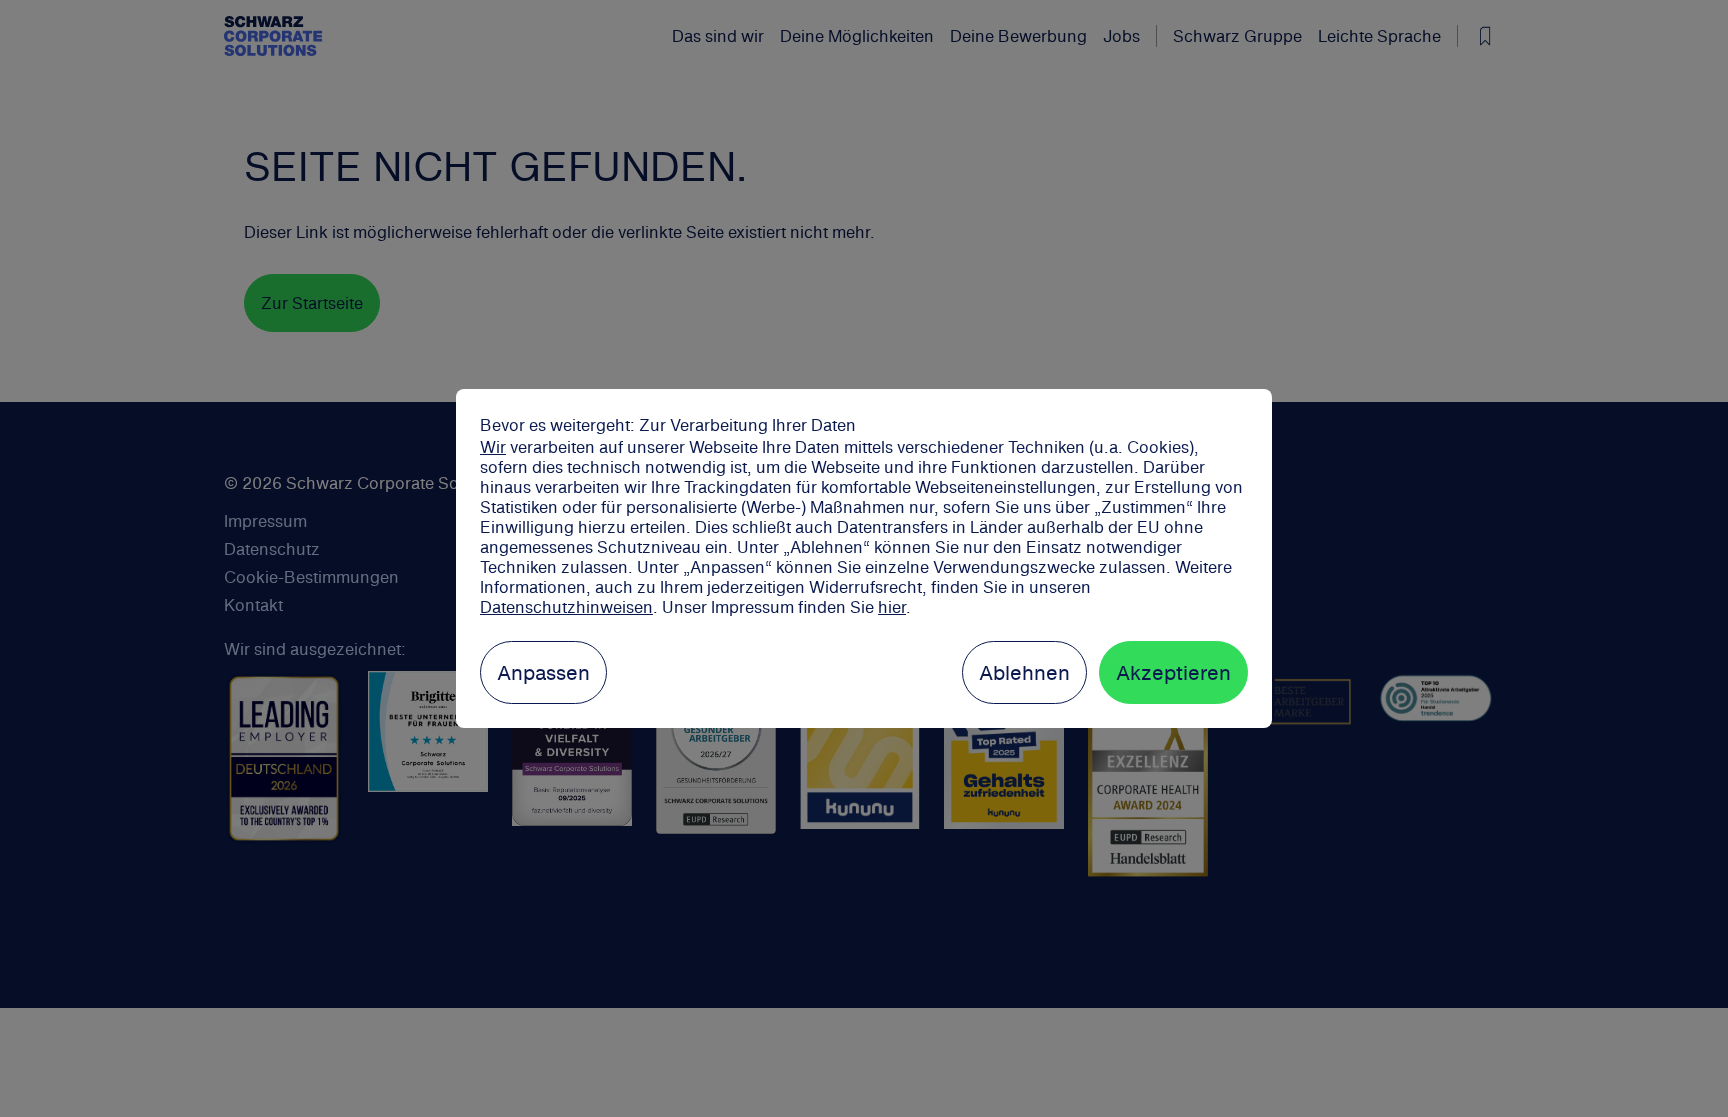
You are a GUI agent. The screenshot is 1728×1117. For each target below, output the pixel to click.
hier (892, 607)
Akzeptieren (1173, 672)
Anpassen (543, 672)
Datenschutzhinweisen (566, 607)
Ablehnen (1024, 672)
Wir (493, 447)
